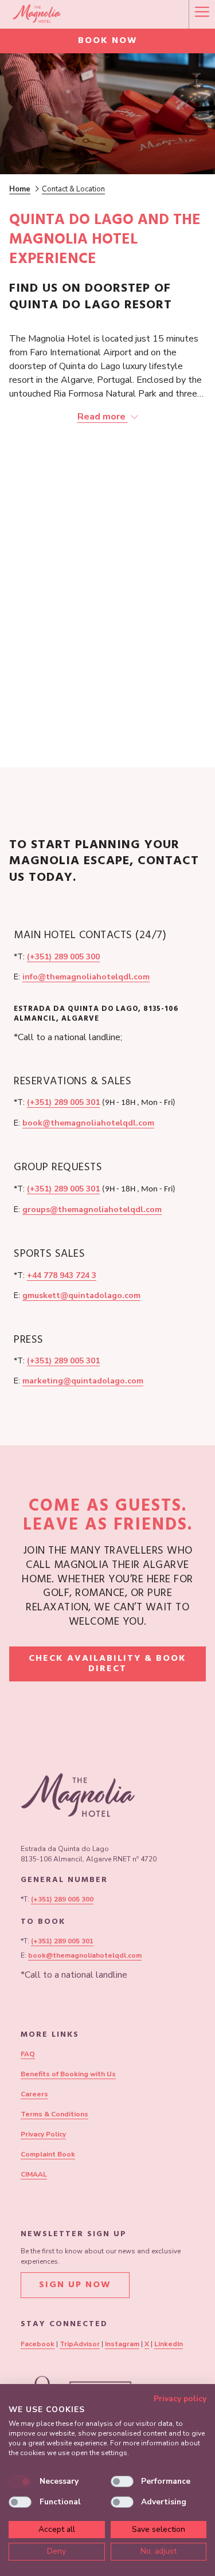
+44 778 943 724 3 (62, 1275)
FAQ (28, 2054)
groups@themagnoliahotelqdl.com (92, 1209)
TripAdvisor (80, 2344)
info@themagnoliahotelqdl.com (86, 977)
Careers (34, 2094)
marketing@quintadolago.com (83, 1381)
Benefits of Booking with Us (68, 2074)
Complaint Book (48, 2154)
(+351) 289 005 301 (63, 1102)
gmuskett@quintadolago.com (81, 1295)
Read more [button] (103, 417)
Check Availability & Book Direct (107, 1666)
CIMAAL (34, 2174)
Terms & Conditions (54, 2114)
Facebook (38, 2344)
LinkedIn (169, 2344)
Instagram (122, 2344)
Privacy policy (180, 2399)
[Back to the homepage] (37, 14)
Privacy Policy (43, 2134)
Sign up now (75, 2285)
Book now (108, 41)
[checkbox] (20, 2481)
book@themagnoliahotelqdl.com (88, 1123)
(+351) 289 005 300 (63, 957)
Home (20, 189)
